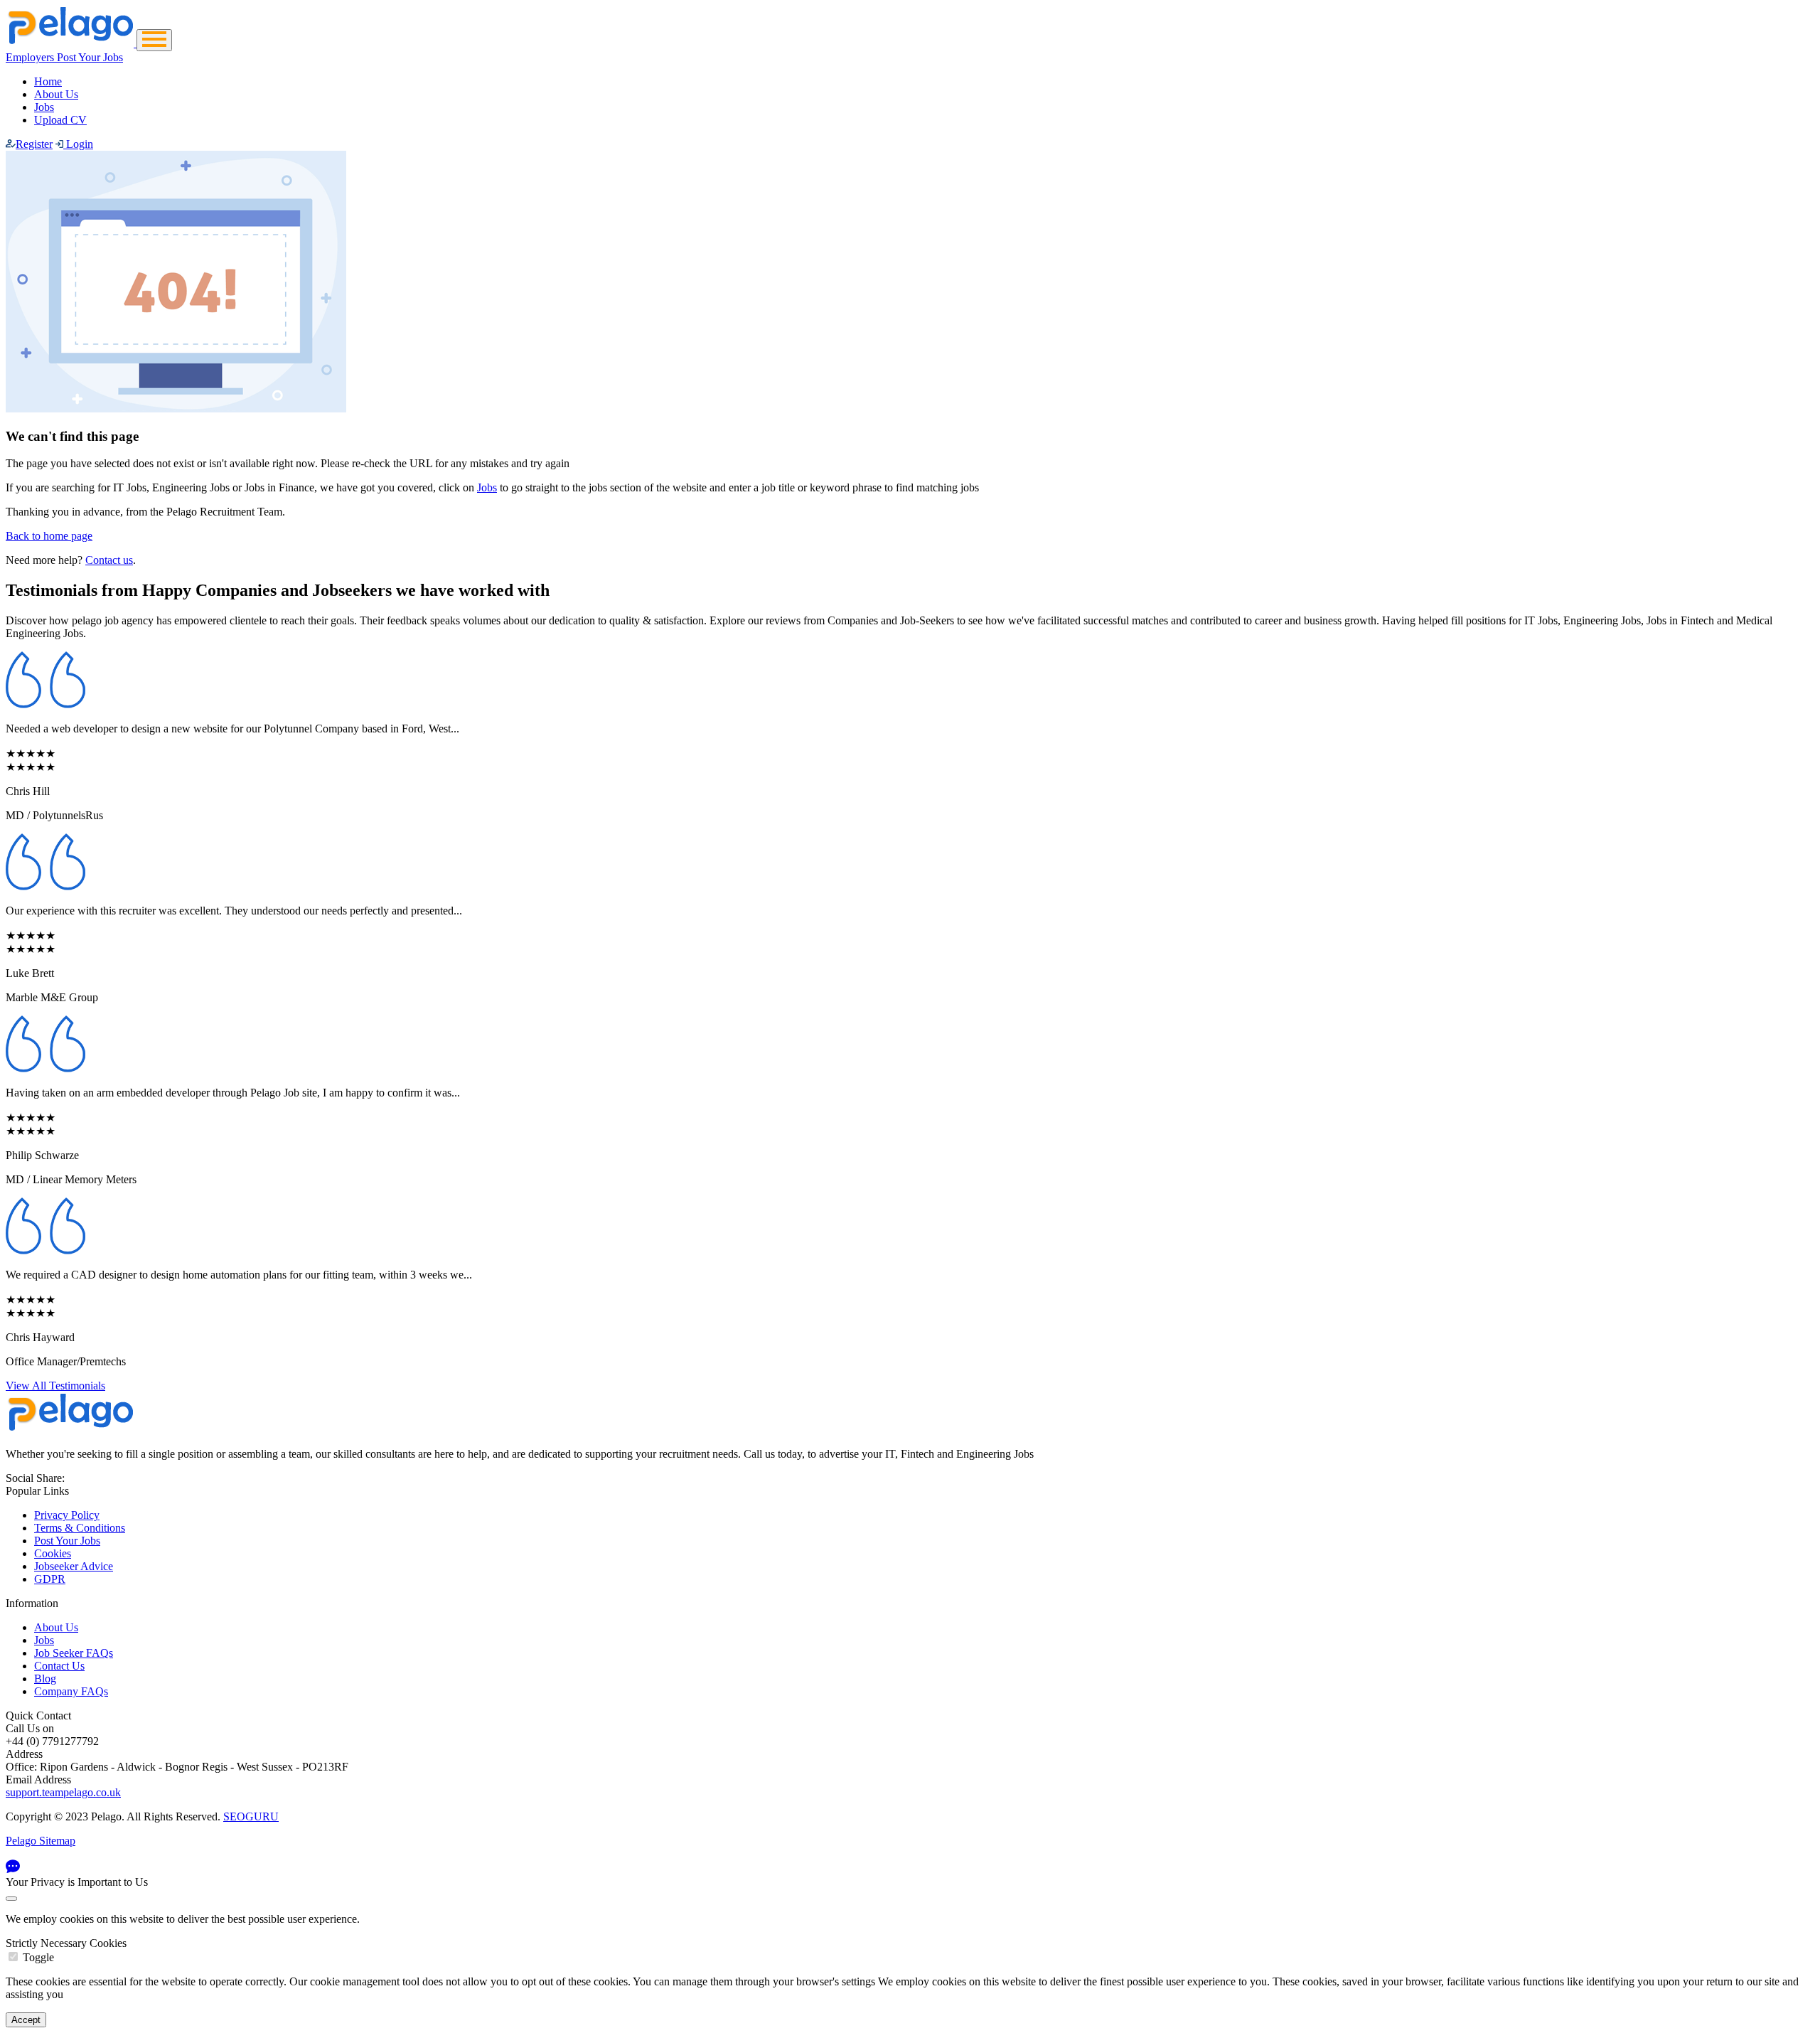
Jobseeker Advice (74, 1566)
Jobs (44, 107)
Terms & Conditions (80, 1528)
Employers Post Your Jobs (64, 57)
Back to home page (49, 536)
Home (48, 81)
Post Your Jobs (67, 1541)
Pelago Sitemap (41, 1841)
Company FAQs (71, 1691)
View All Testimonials (55, 1386)
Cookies (53, 1553)
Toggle (38, 1957)
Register (34, 144)
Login (78, 144)
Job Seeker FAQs (74, 1653)
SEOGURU (251, 1816)
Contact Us (59, 1666)
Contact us (109, 560)
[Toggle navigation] (154, 40)
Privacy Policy (67, 1515)
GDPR (50, 1579)
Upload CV (60, 120)
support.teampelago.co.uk (63, 1792)
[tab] (910, 1951)
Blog (45, 1679)
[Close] (11, 1899)
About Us (56, 94)
